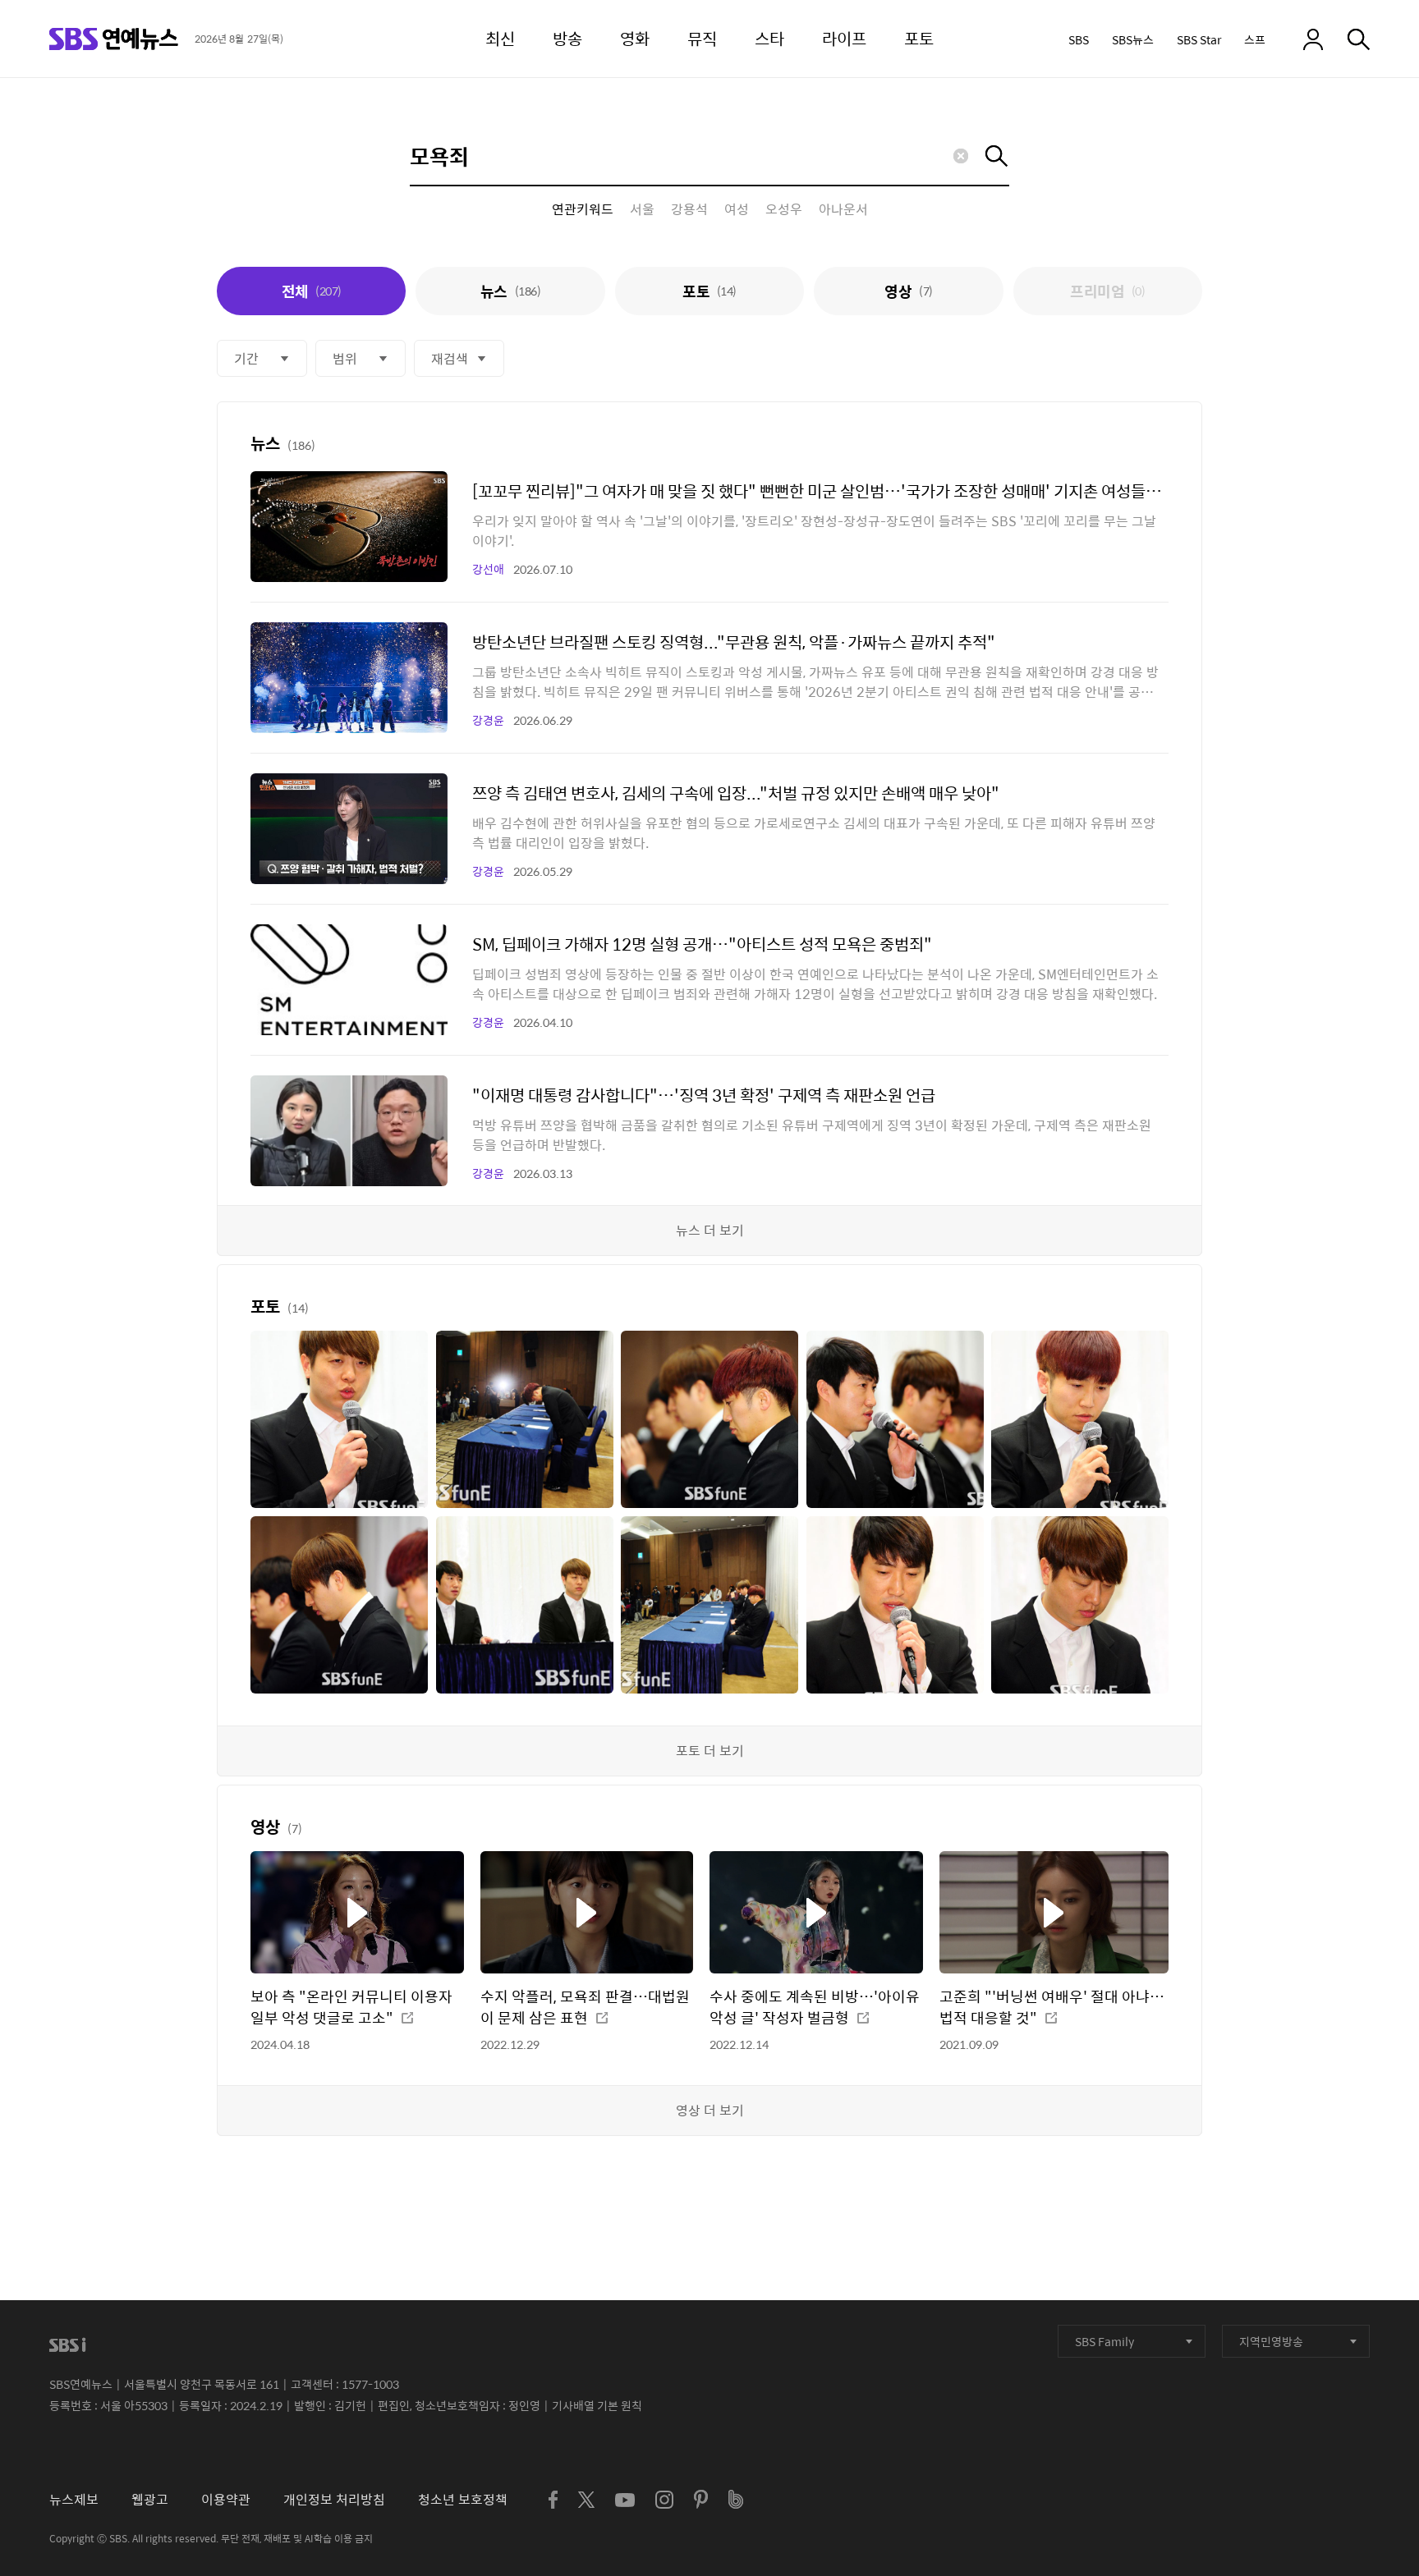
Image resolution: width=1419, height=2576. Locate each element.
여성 (737, 209)
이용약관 (226, 2499)
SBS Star (1199, 39)
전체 (312, 291)
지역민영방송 (1271, 2341)
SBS (1079, 39)
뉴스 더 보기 (710, 1230)
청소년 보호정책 (463, 2499)
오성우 (784, 209)
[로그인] (1313, 39)
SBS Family (1104, 2341)
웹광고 (150, 2499)
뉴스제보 (74, 2499)
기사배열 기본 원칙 (597, 2405)
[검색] (1359, 39)
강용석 (689, 209)
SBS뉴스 (1133, 39)
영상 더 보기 (710, 2110)
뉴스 (510, 291)
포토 (709, 291)
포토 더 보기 (710, 1751)
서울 (642, 209)
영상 (908, 291)
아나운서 (843, 209)
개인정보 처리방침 (334, 2499)
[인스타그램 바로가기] (664, 2500)
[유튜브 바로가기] (625, 2500)
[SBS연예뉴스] (114, 39)
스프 (1255, 39)
